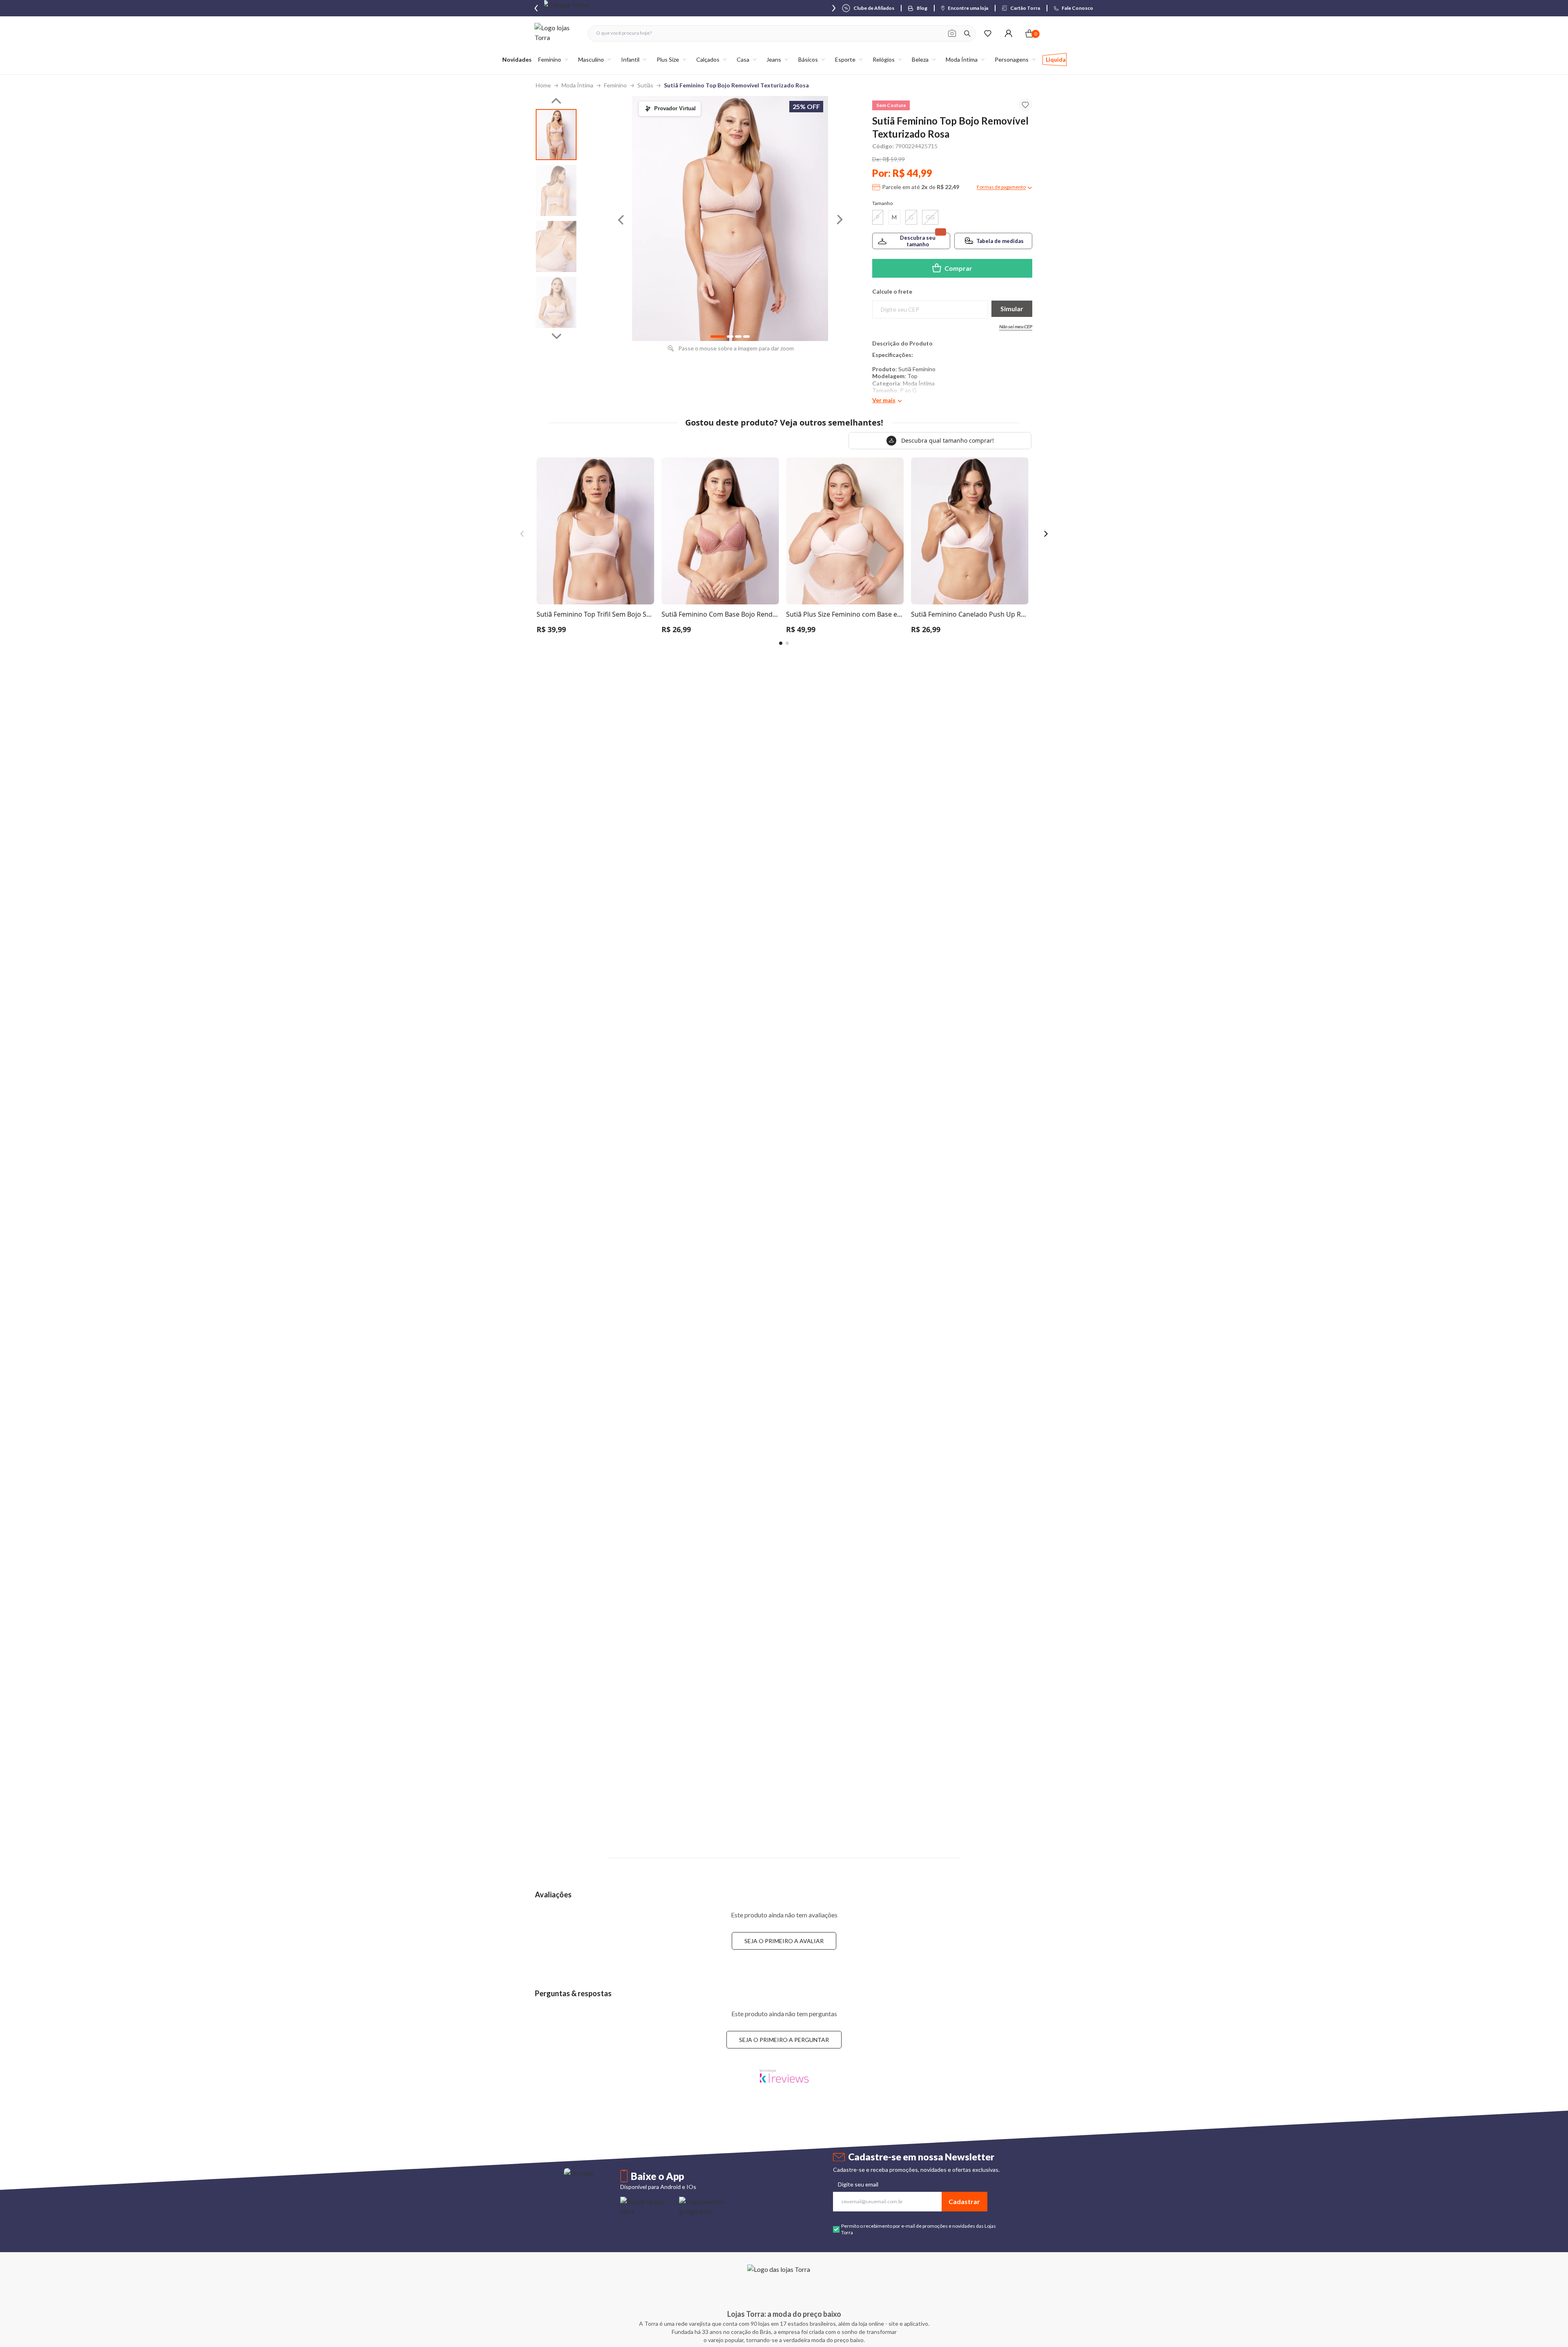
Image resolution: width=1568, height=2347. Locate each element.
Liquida (1056, 59)
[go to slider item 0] (556, 135)
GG (930, 217)
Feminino (615, 85)
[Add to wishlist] (1025, 105)
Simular (1012, 309)
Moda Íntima (577, 85)
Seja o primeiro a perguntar (784, 2040)
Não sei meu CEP (1016, 327)
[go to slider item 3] (556, 302)
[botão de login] (1008, 33)
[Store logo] (557, 33)
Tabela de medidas (1000, 241)
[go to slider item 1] (556, 191)
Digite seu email (858, 2184)
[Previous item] (536, 8)
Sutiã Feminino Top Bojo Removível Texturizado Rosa (736, 85)
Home (543, 85)
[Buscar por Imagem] (952, 33)
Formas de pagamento (1001, 187)
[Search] (967, 33)
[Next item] (834, 8)
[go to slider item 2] (556, 246)
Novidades (517, 59)
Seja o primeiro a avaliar (784, 1941)
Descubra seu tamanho (918, 241)
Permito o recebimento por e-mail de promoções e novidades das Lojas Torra (919, 2229)
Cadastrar (964, 2201)
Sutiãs (645, 85)
